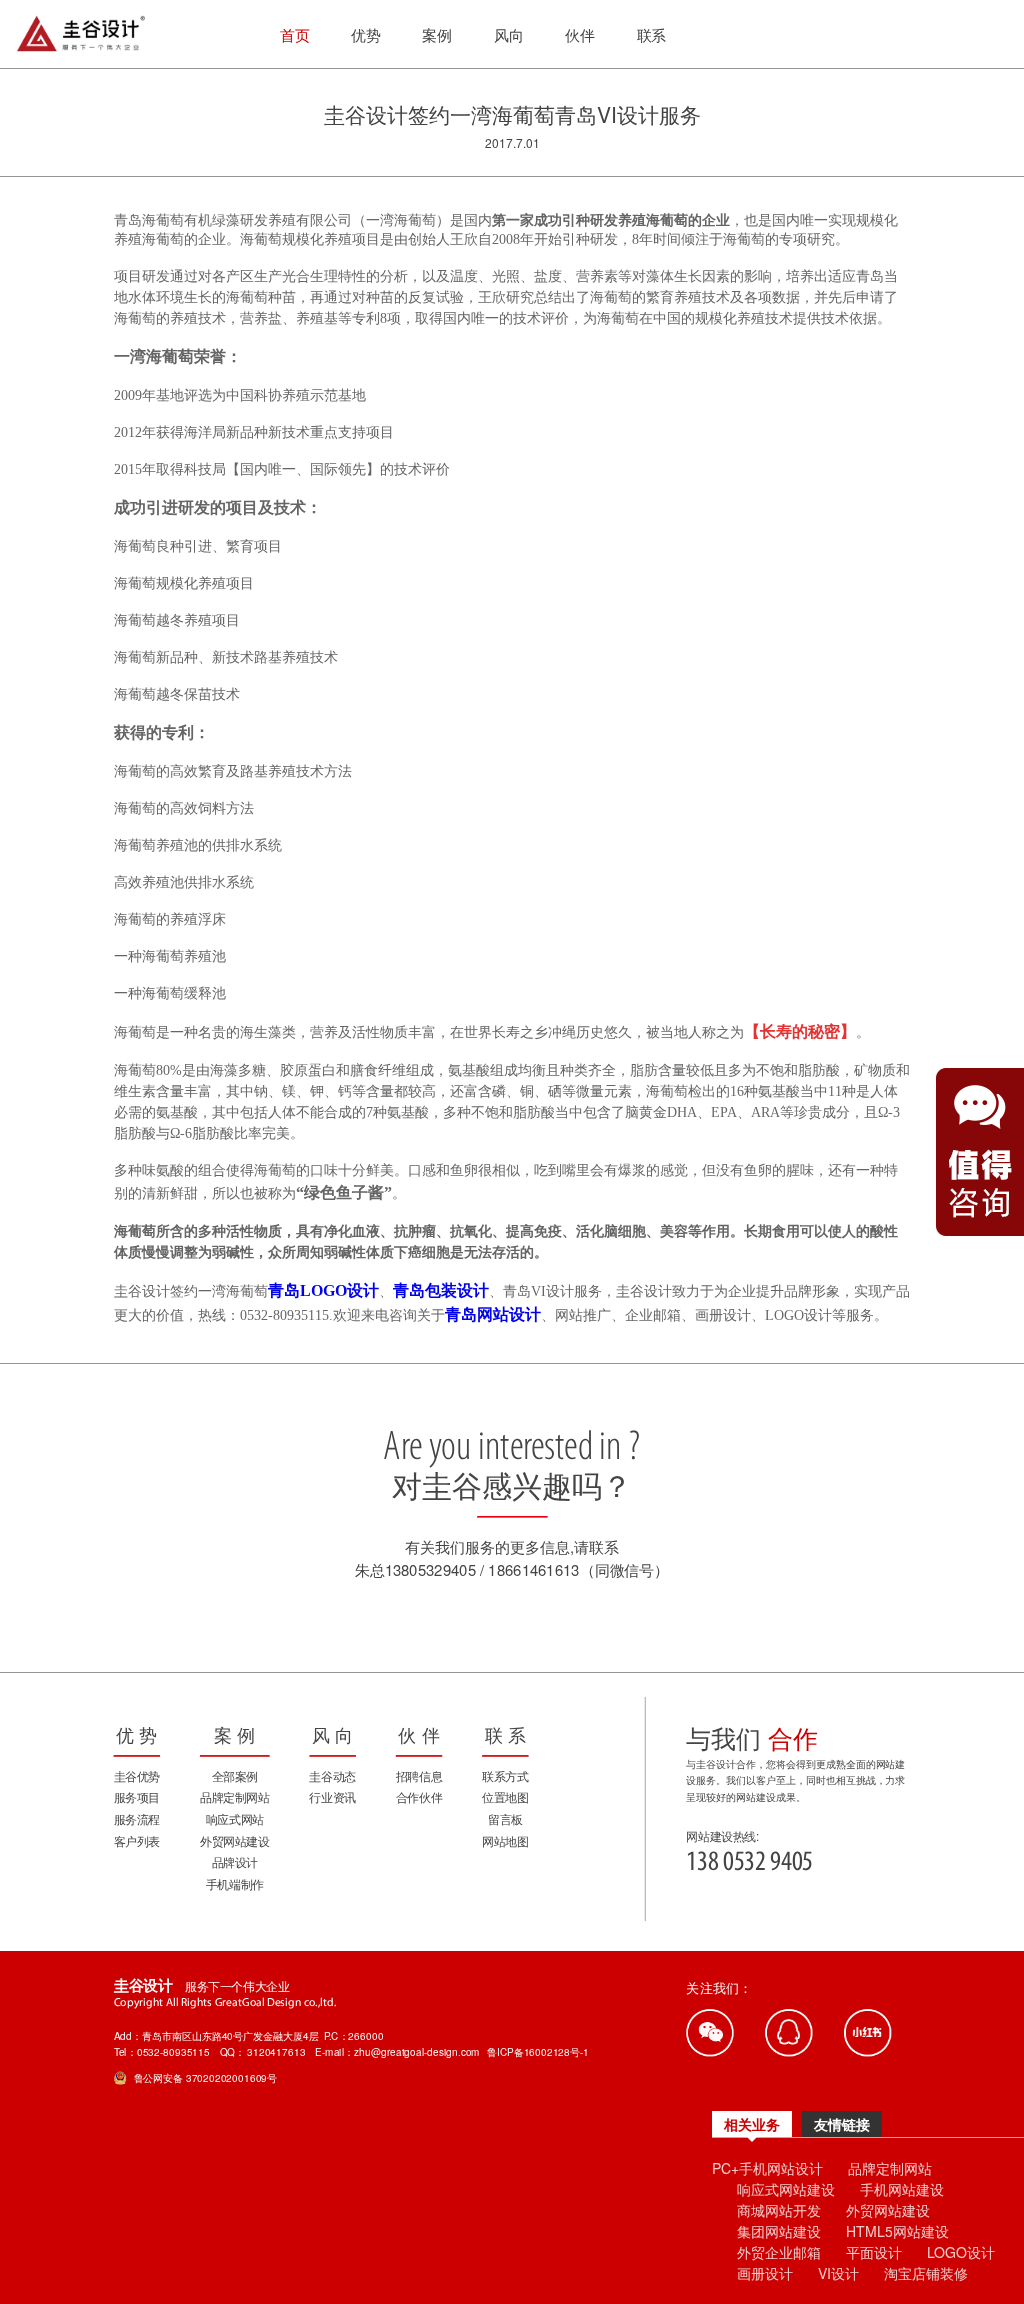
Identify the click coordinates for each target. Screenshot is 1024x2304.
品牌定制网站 (890, 2168)
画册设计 (765, 2273)
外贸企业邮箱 (779, 2252)
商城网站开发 (779, 2210)
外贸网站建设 (888, 2210)
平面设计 (874, 2252)
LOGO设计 (961, 2252)
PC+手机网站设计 (767, 2168)
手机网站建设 (902, 2189)
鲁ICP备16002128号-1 (538, 2052)
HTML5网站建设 (897, 2231)
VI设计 (838, 2273)
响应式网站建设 (786, 2189)
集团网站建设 (779, 2231)
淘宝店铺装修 (926, 2273)
